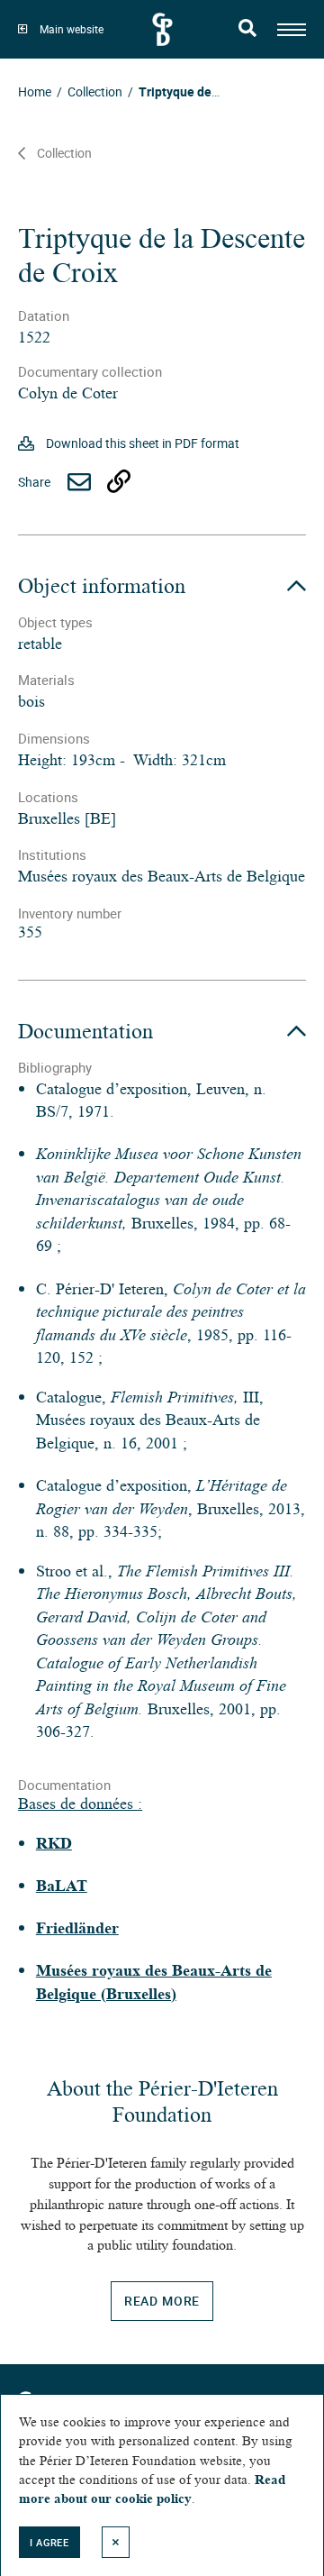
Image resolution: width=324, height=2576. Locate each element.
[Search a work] (248, 30)
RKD (54, 1843)
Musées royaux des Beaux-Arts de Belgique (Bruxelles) (154, 1982)
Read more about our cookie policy (152, 2489)
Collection (64, 153)
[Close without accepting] (116, 2542)
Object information (102, 586)
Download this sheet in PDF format (143, 443)
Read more (162, 2301)
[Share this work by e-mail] (79, 482)
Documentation (85, 1031)
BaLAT (62, 1886)
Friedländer (77, 1928)
